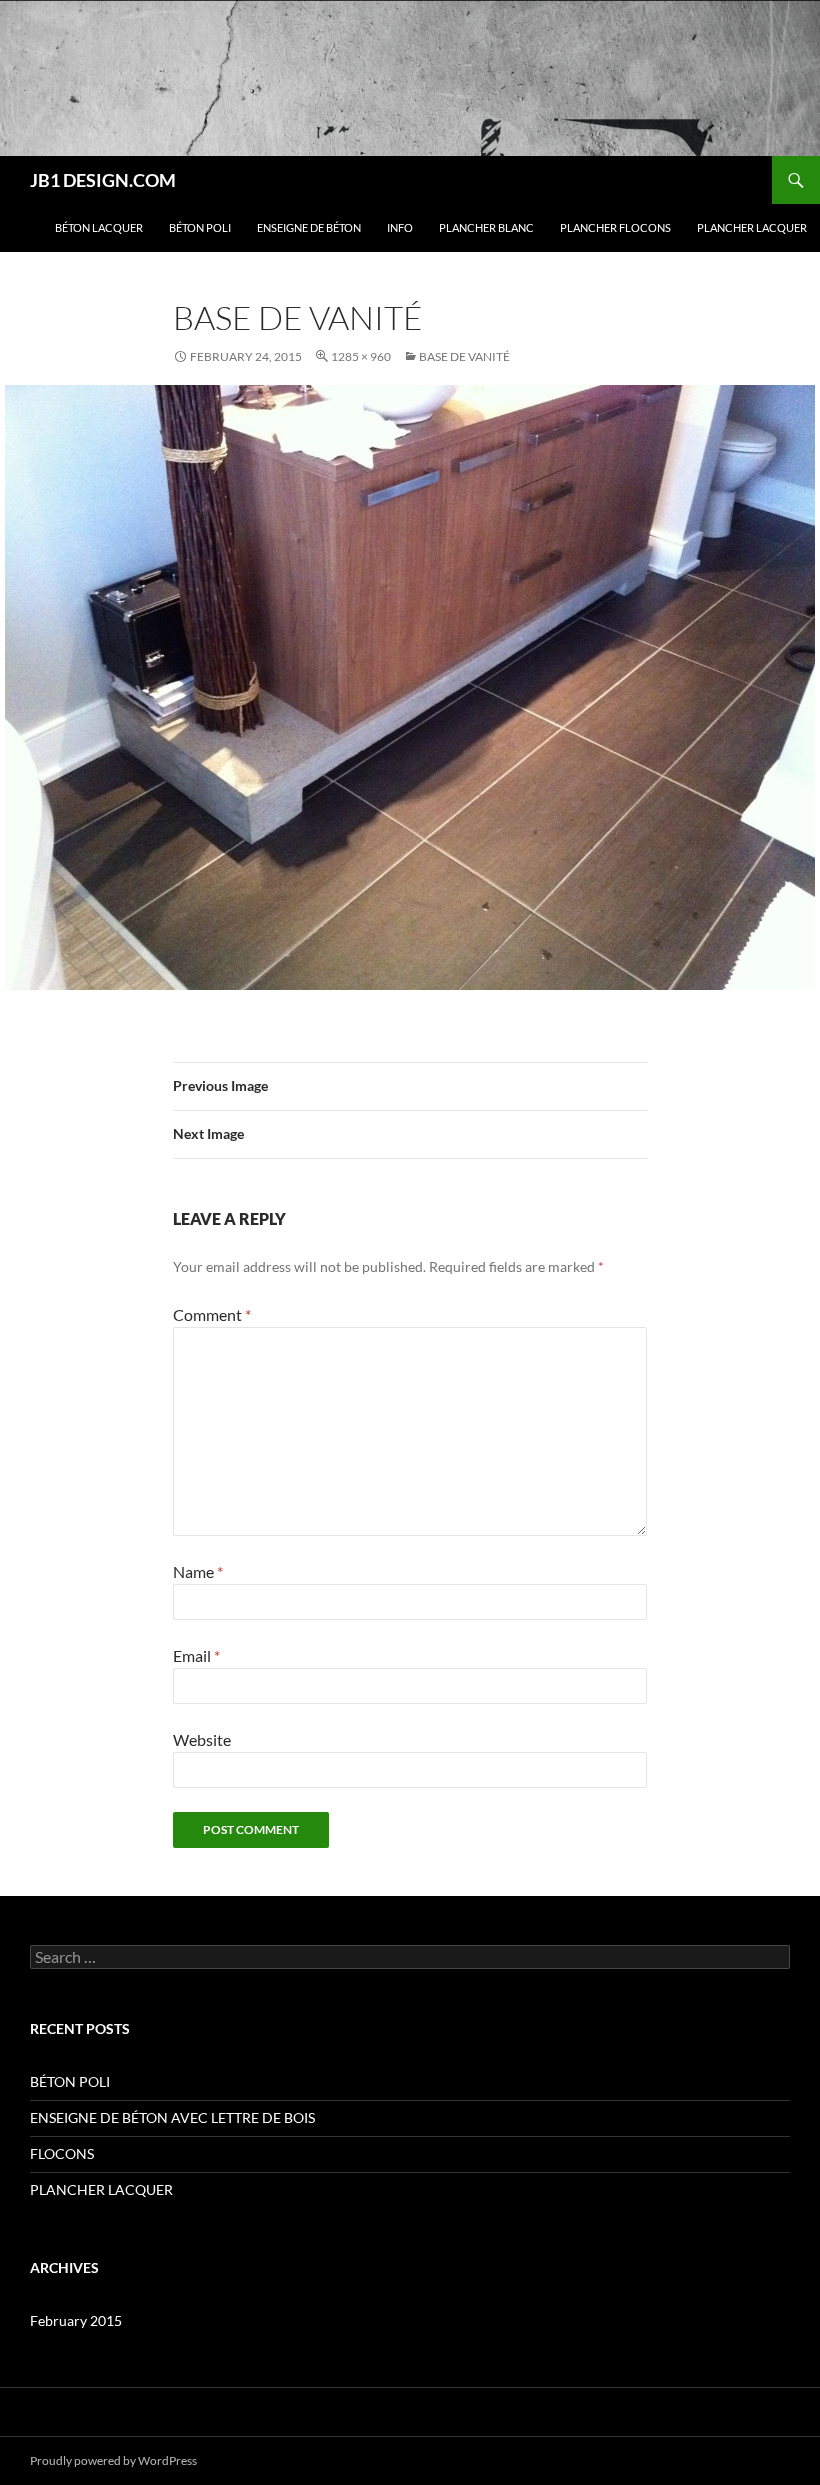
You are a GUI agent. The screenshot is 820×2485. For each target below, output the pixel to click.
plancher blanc (486, 227)
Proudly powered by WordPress (113, 2460)
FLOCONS (62, 2153)
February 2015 (76, 2320)
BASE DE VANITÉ (464, 356)
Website (202, 1739)
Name (198, 1571)
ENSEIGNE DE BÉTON (309, 227)
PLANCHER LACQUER (752, 227)
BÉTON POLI (200, 227)
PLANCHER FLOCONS (615, 227)
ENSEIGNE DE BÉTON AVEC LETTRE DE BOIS (172, 2117)
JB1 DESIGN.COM (103, 180)
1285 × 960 (361, 356)
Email (196, 1655)
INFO (400, 227)
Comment (212, 1314)
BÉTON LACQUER (99, 227)
